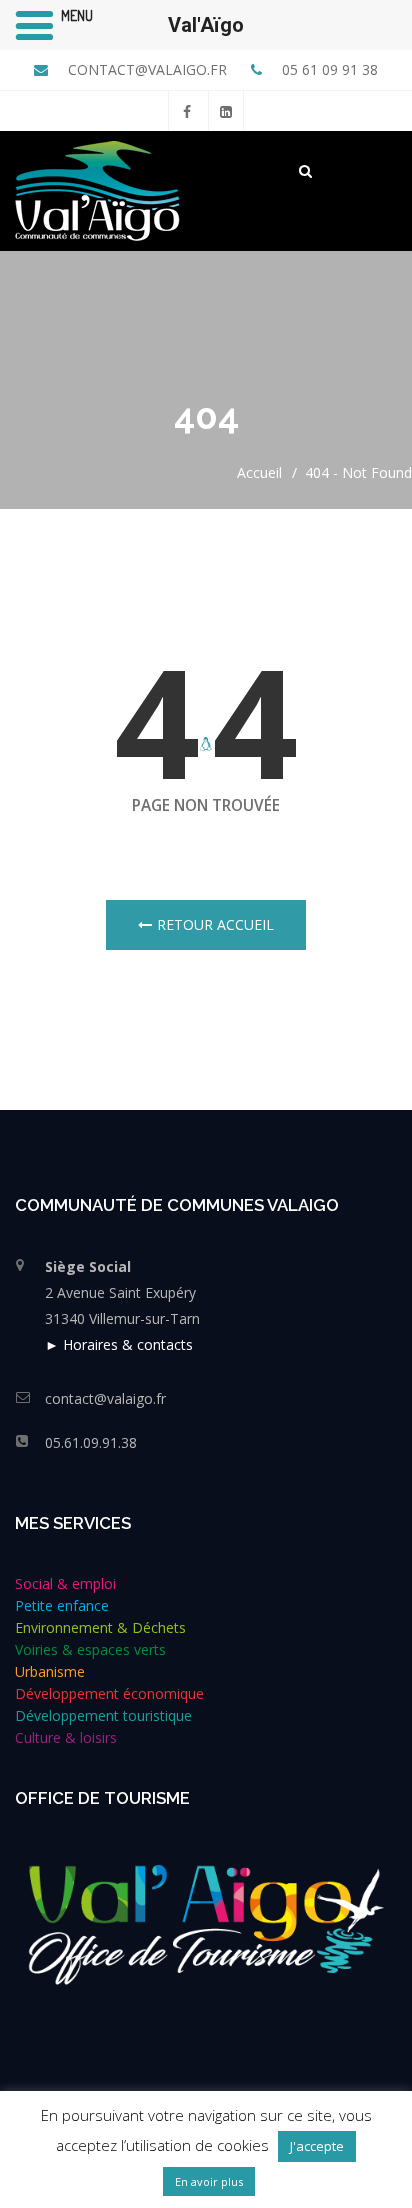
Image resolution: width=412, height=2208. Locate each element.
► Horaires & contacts (119, 1344)
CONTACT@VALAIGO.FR (145, 69)
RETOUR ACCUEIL (215, 924)
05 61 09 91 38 (328, 69)
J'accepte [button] (317, 2146)
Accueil (259, 472)
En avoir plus (209, 2181)
